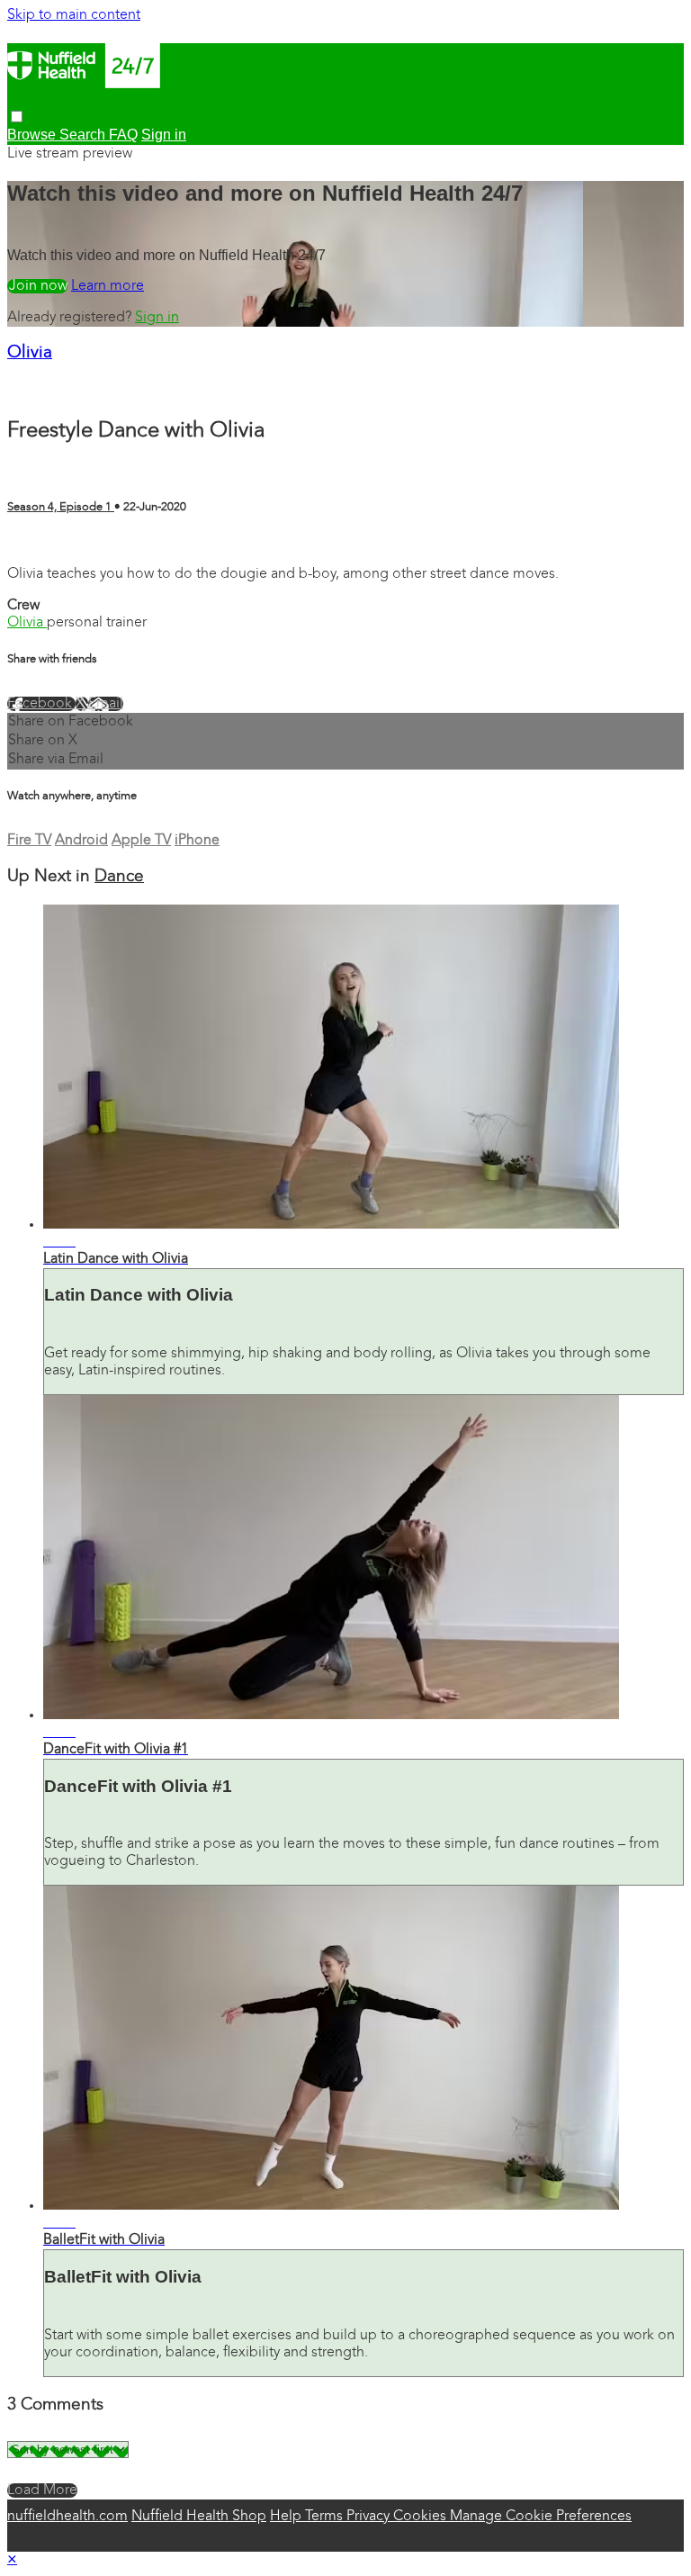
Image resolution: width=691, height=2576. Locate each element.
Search (84, 135)
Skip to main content (74, 15)
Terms (326, 2517)
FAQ (123, 135)
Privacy (370, 2517)
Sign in (157, 318)
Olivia (30, 353)
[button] (17, 117)
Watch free (37, 286)
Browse (33, 135)
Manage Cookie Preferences (541, 2517)
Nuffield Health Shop (199, 2517)
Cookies (422, 2517)
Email (106, 704)
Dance (119, 877)
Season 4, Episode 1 (61, 507)
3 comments (47, 543)
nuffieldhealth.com (67, 2517)
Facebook (41, 704)
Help (287, 2517)
